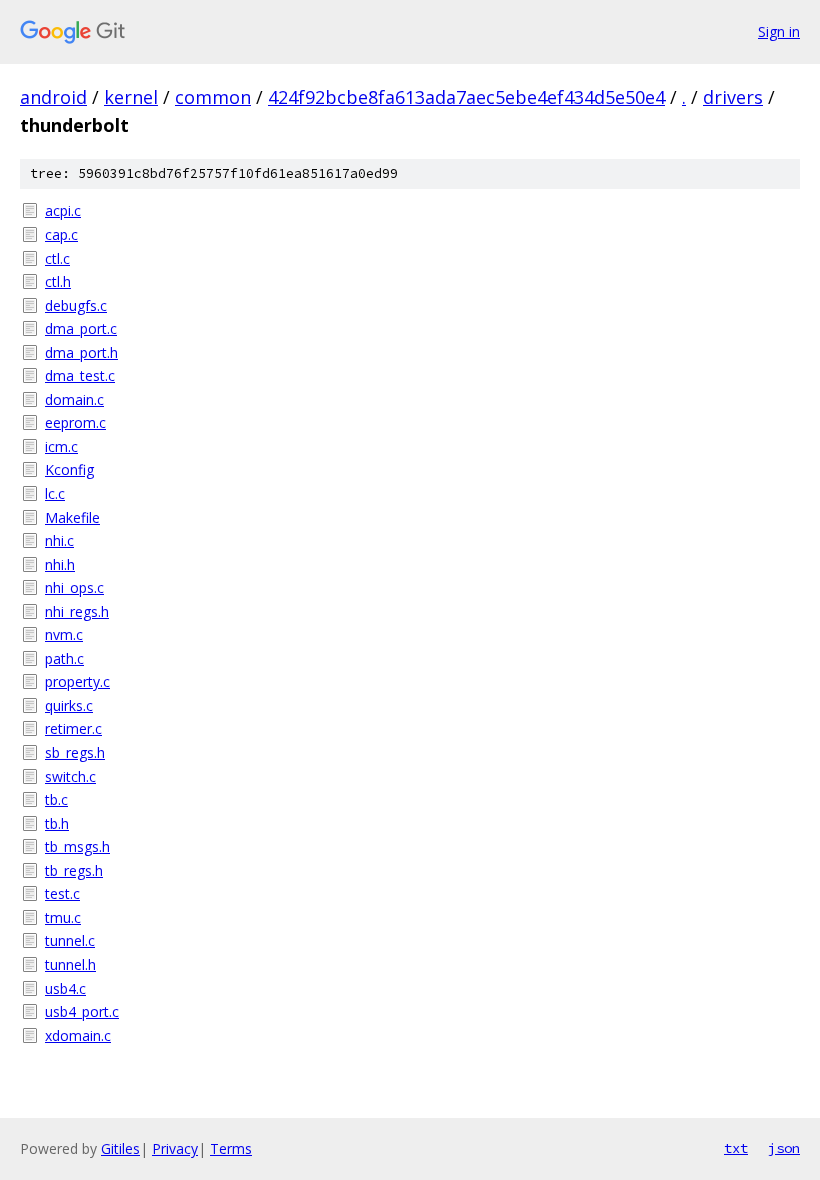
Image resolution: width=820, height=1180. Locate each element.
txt (736, 1148)
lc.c (55, 493)
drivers (733, 97)
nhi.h (60, 564)
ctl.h (58, 281)
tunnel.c (70, 940)
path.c (64, 658)
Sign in (779, 31)
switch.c (70, 776)
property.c (77, 681)
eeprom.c (75, 422)
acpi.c (63, 210)
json (784, 1148)
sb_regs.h (75, 752)
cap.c (61, 234)
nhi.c (59, 540)
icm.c (61, 446)
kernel (131, 97)
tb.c (56, 799)
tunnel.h (70, 964)
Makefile (72, 517)
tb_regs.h (74, 870)
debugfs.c (76, 305)
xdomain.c (78, 1035)
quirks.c (69, 705)
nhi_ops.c (74, 587)
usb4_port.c (82, 1011)
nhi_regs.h (77, 611)
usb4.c (65, 988)
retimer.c (73, 728)
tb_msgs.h (77, 846)
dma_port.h (81, 352)
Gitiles (120, 1148)
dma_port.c (81, 328)
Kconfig (69, 469)
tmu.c (63, 917)
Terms (231, 1148)
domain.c (74, 399)
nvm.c (64, 634)
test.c (62, 893)
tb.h (57, 823)
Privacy (175, 1148)
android (53, 97)
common (213, 97)
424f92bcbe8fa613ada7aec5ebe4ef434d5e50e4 (466, 97)
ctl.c (57, 258)
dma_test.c (80, 375)
